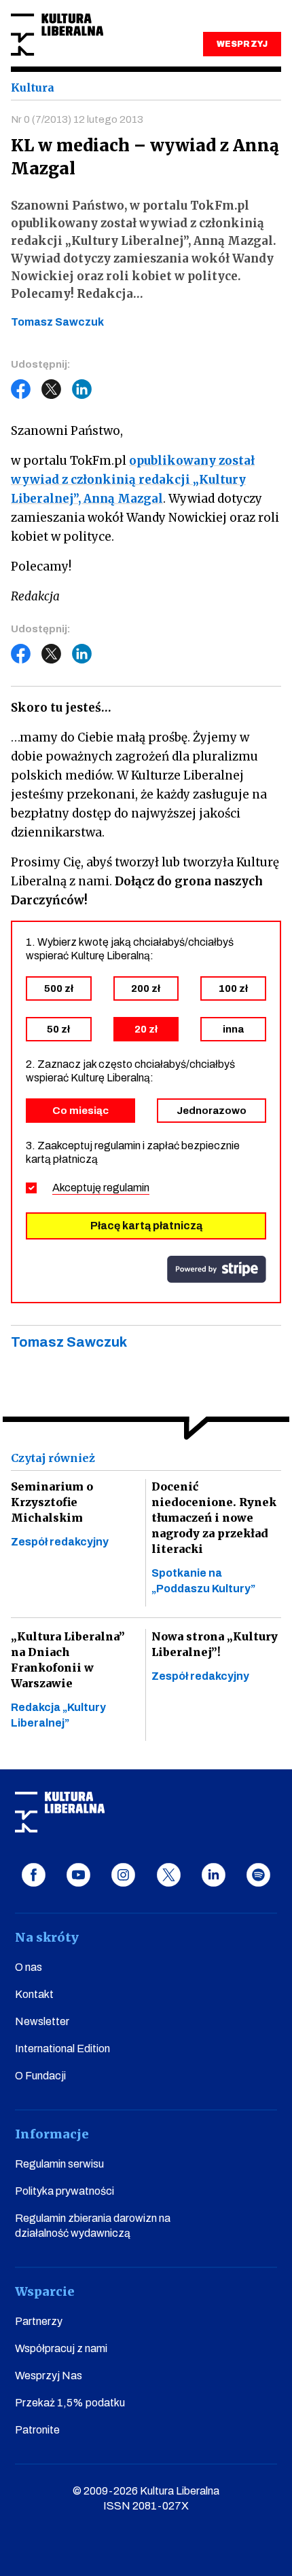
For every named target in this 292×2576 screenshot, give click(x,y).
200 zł (146, 988)
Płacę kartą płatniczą (146, 1226)
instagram (123, 1875)
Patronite (37, 2430)
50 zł (58, 1029)
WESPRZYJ (242, 44)
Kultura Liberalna (57, 35)
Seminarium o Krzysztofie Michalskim (52, 1502)
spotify (258, 1875)
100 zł (233, 988)
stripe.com (217, 1269)
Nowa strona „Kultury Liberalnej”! (215, 1644)
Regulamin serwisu (59, 2164)
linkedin (214, 1875)
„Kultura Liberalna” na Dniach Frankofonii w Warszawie (68, 1660)
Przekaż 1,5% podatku (70, 2403)
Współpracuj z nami (61, 2348)
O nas (29, 1967)
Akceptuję (101, 1188)
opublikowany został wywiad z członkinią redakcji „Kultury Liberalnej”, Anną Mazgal (133, 480)
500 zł (59, 988)
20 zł (146, 1029)
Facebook (21, 389)
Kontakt (34, 1994)
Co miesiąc (80, 1111)
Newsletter (42, 2021)
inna (233, 1029)
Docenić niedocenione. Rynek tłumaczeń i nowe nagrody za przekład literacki (214, 1518)
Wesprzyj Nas (49, 2376)
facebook (34, 1875)
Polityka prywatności (65, 2191)
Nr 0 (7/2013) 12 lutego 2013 (77, 119)
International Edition (62, 2049)
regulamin (126, 1188)
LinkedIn (82, 389)
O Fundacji (40, 2076)
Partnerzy (39, 2321)
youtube (78, 1875)
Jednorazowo (212, 1111)
